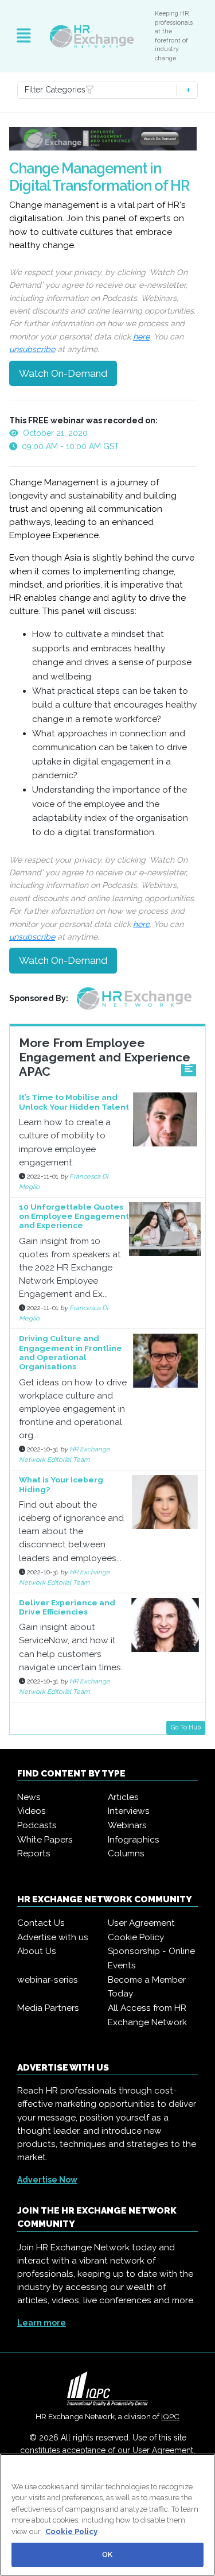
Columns (126, 1853)
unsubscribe (32, 349)
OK (107, 2554)
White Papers (45, 1840)
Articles (123, 1797)
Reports (34, 1853)
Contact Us (41, 1923)
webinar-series (48, 1980)
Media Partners (48, 2008)
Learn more (42, 2323)
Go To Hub (186, 1727)
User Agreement (141, 1923)
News (29, 1797)
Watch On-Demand (63, 373)
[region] (107, 2515)
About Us (37, 1951)
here (141, 337)
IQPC (170, 2416)
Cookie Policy (136, 1937)
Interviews (129, 1811)
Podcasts (37, 1825)
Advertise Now (47, 2180)
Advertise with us (53, 1937)
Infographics (134, 1840)
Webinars (127, 1825)
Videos (32, 1811)
